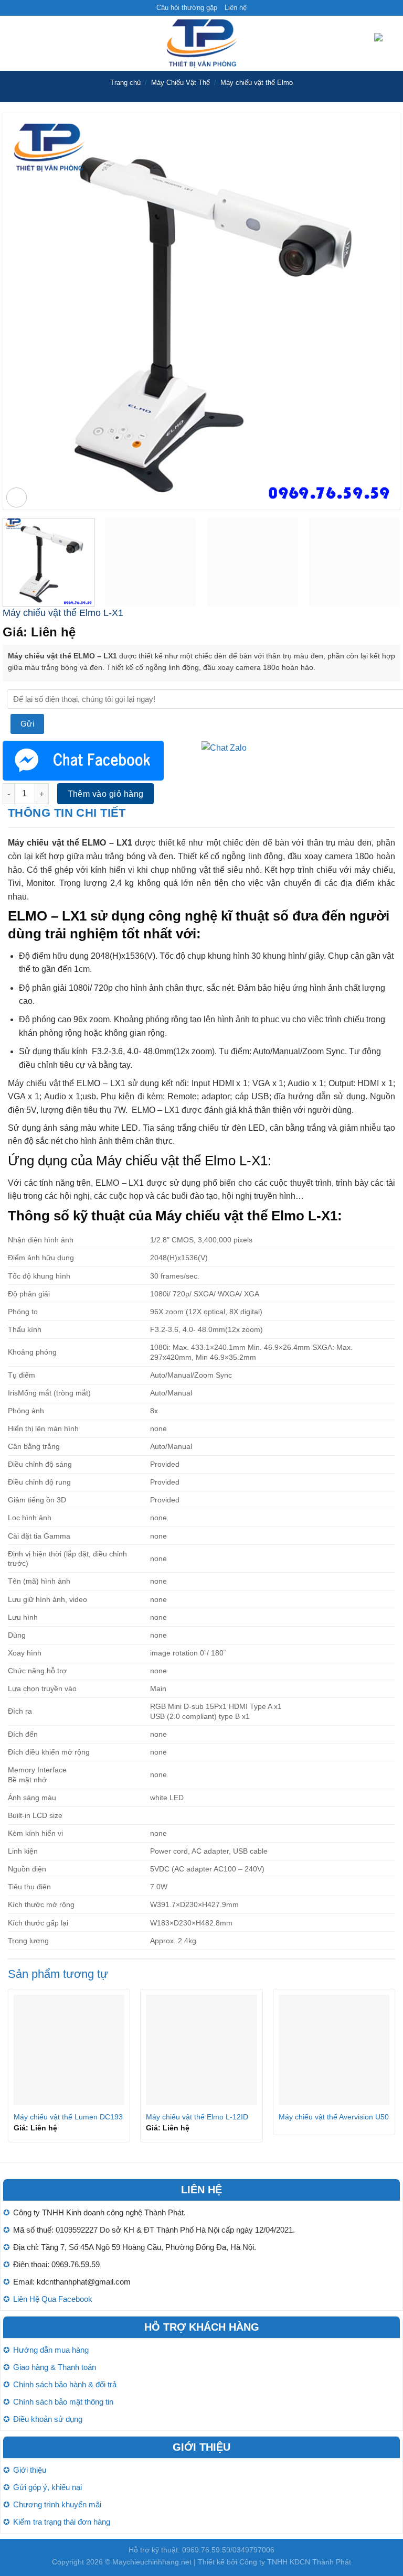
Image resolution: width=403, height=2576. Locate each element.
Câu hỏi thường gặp (187, 8)
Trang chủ (125, 83)
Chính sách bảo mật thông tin (63, 2402)
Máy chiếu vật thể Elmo (257, 83)
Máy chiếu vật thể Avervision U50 (334, 2117)
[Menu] (14, 43)
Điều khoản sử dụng (48, 2419)
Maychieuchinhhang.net (152, 2562)
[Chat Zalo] (224, 747)
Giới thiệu (30, 2470)
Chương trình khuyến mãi (57, 2504)
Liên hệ (236, 8)
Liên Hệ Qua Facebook (53, 2299)
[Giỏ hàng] (385, 44)
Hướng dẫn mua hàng (51, 2350)
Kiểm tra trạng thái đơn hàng (62, 2522)
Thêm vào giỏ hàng (106, 794)
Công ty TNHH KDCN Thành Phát (295, 2562)
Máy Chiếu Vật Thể (181, 83)
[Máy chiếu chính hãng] (201, 43)
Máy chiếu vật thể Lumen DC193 (68, 2117)
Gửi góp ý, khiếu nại (47, 2487)
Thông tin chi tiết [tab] (67, 813)
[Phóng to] (17, 498)
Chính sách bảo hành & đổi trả (65, 2384)
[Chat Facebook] (83, 760)
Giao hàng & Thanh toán (55, 2367)
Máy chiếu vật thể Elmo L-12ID (197, 2117)
